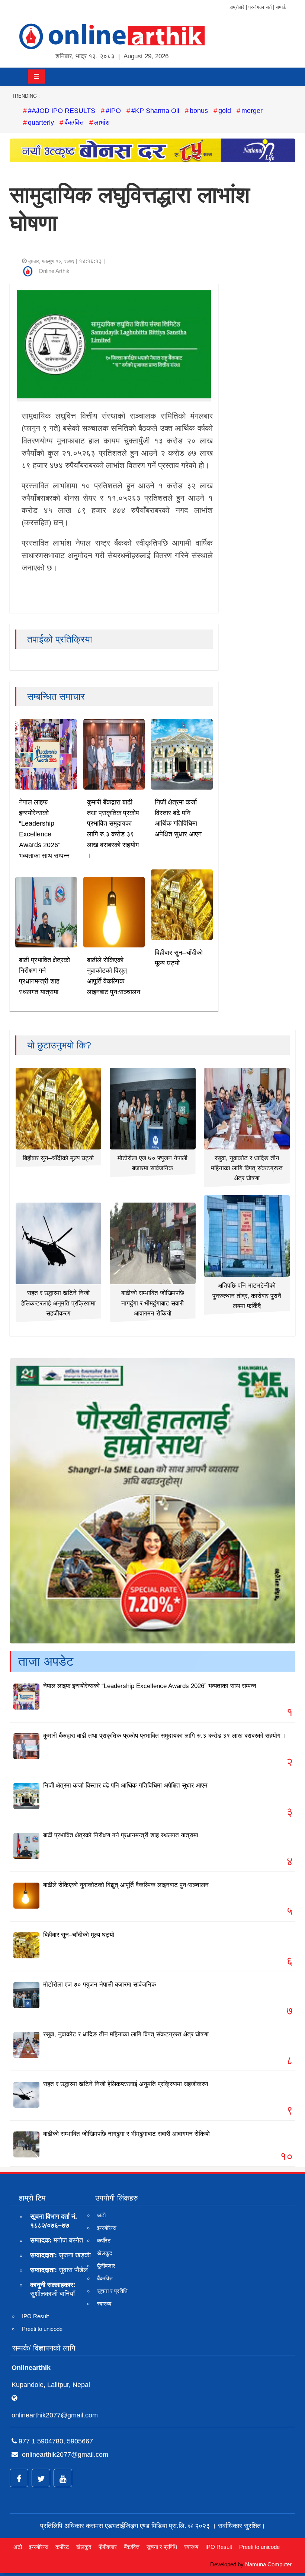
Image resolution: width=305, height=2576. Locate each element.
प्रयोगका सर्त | (261, 7)
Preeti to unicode (42, 2329)
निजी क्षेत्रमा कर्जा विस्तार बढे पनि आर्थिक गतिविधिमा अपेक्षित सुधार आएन (125, 1785)
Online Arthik (54, 271)
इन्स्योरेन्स (107, 2228)
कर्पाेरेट (104, 2240)
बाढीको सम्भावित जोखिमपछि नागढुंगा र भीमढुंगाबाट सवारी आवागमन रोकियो (153, 1303)
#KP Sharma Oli (155, 111)
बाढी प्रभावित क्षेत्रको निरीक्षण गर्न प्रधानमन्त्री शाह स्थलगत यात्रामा (121, 1835)
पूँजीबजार (106, 2266)
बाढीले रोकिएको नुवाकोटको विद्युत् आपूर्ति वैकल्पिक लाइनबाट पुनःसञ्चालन (126, 1885)
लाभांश (102, 123)
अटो (101, 2215)
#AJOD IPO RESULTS (62, 111)
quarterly (41, 123)
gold (225, 111)
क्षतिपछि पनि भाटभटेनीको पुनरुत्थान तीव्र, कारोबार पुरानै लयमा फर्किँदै (247, 1296)
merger (252, 111)
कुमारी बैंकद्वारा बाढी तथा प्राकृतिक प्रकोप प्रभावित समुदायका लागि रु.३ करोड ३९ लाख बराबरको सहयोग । (165, 1736)
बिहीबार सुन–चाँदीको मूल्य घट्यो (58, 1158)
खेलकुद (105, 2253)
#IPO (113, 111)
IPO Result (35, 2316)
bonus (199, 111)
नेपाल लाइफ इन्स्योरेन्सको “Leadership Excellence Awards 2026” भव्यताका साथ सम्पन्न (150, 1686)
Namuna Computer (268, 2564)
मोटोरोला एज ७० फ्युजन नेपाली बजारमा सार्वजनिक (100, 1985)
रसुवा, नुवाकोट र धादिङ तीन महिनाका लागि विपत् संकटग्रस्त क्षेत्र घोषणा (247, 1168)
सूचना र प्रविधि (112, 2291)
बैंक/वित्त (74, 123)
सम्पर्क (281, 7)
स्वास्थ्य (104, 2304)
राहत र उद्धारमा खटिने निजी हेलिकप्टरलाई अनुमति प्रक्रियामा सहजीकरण (58, 1303)
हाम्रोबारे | (238, 7)
